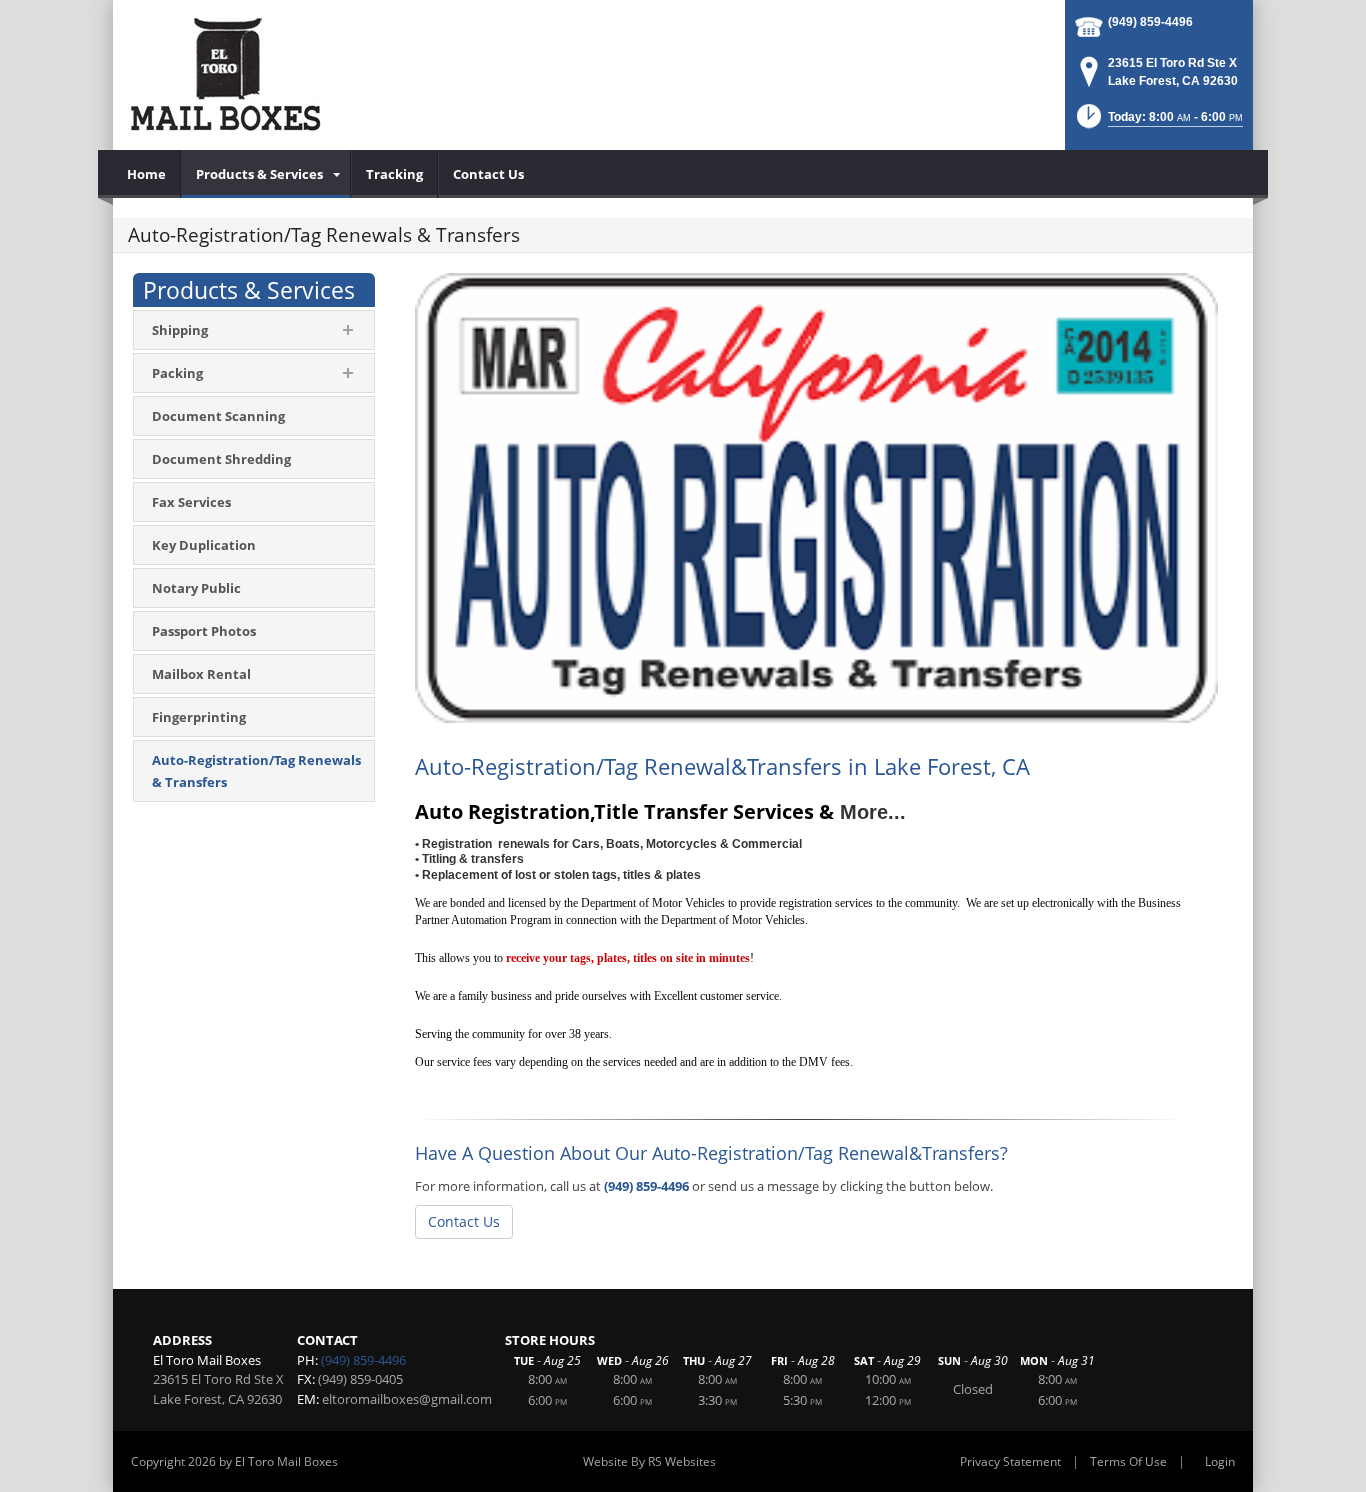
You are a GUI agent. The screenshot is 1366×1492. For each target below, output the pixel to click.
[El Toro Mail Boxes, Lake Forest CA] (225, 75)
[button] (1158, 122)
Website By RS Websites (649, 1461)
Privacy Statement (1010, 1461)
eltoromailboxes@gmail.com (407, 1399)
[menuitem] (147, 174)
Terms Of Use (1128, 1461)
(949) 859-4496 (1150, 22)
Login (1220, 1461)
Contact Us (464, 1221)
